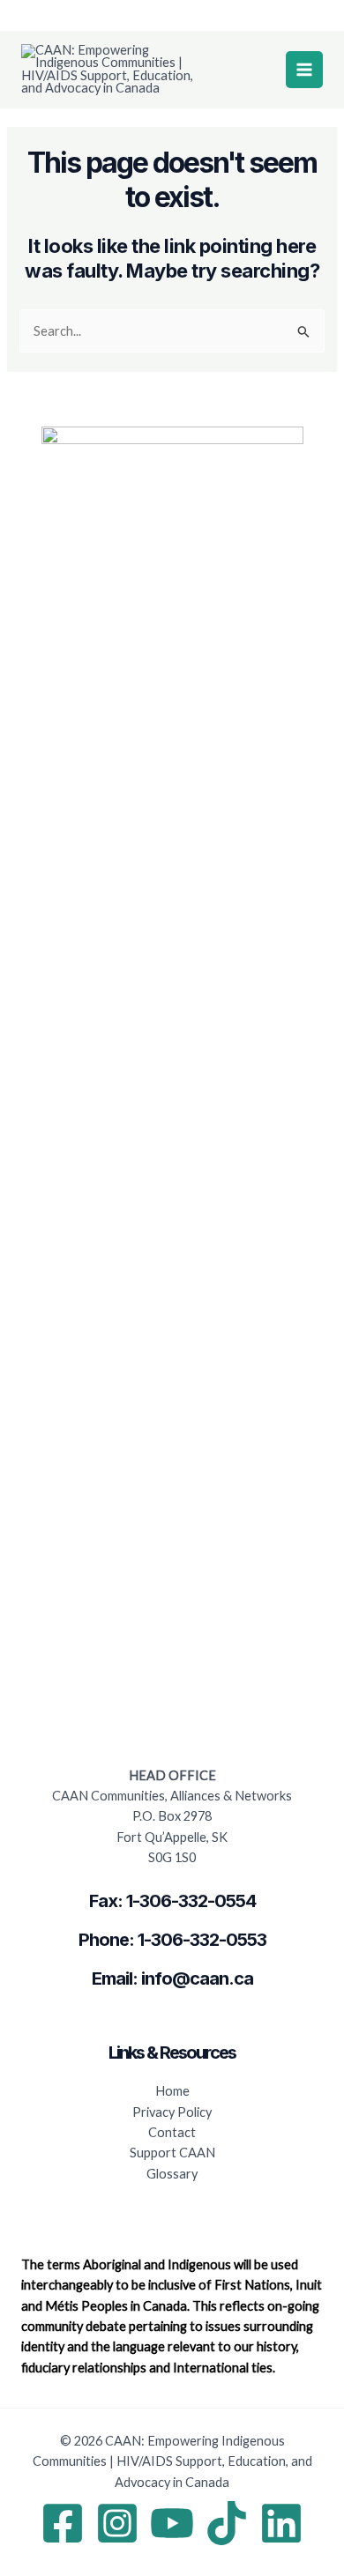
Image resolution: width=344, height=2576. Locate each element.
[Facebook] (63, 2523)
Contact (172, 2132)
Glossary (172, 2174)
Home (172, 2091)
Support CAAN (172, 2153)
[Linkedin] (281, 2523)
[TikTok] (227, 2523)
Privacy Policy (172, 2112)
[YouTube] (172, 2523)
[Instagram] (117, 2523)
